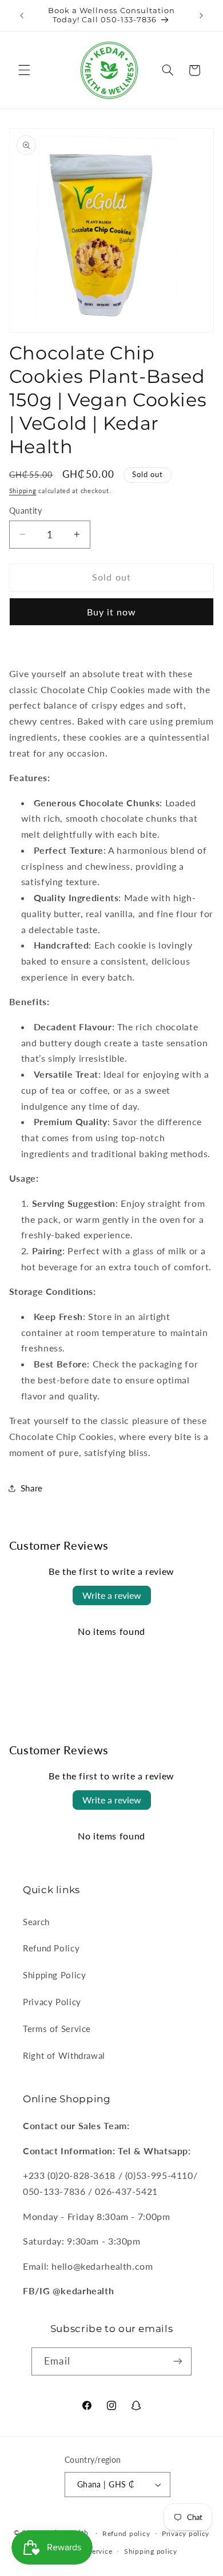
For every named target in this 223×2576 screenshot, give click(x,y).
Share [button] (32, 1488)
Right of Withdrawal (64, 2055)
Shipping (23, 491)
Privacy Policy (52, 2002)
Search (36, 1922)
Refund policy (126, 2533)
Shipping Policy (54, 1975)
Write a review (112, 1595)
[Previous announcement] (22, 15)
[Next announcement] (201, 15)
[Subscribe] (177, 2361)
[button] (24, 70)
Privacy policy (186, 2533)
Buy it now (112, 612)
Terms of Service (57, 2029)
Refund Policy (51, 1948)
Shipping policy (151, 2551)
